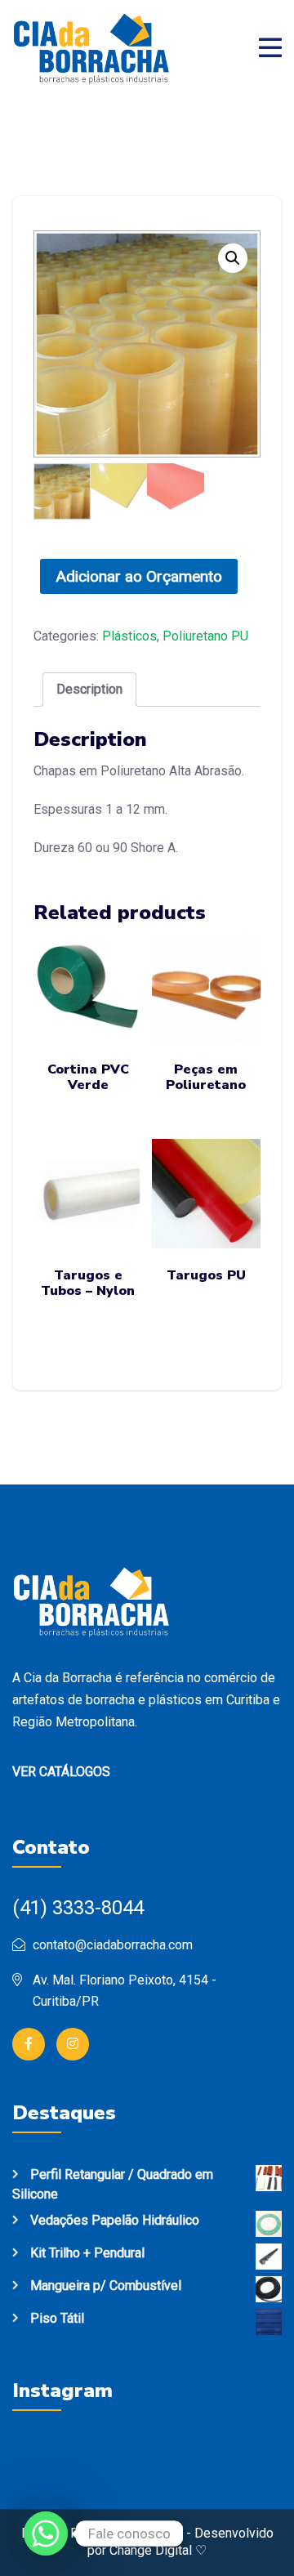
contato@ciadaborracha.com (113, 1945)
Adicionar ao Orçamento (139, 576)
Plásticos (129, 636)
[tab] (89, 690)
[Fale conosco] (46, 2534)
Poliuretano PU (205, 636)
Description (89, 689)
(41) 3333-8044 (78, 1908)
